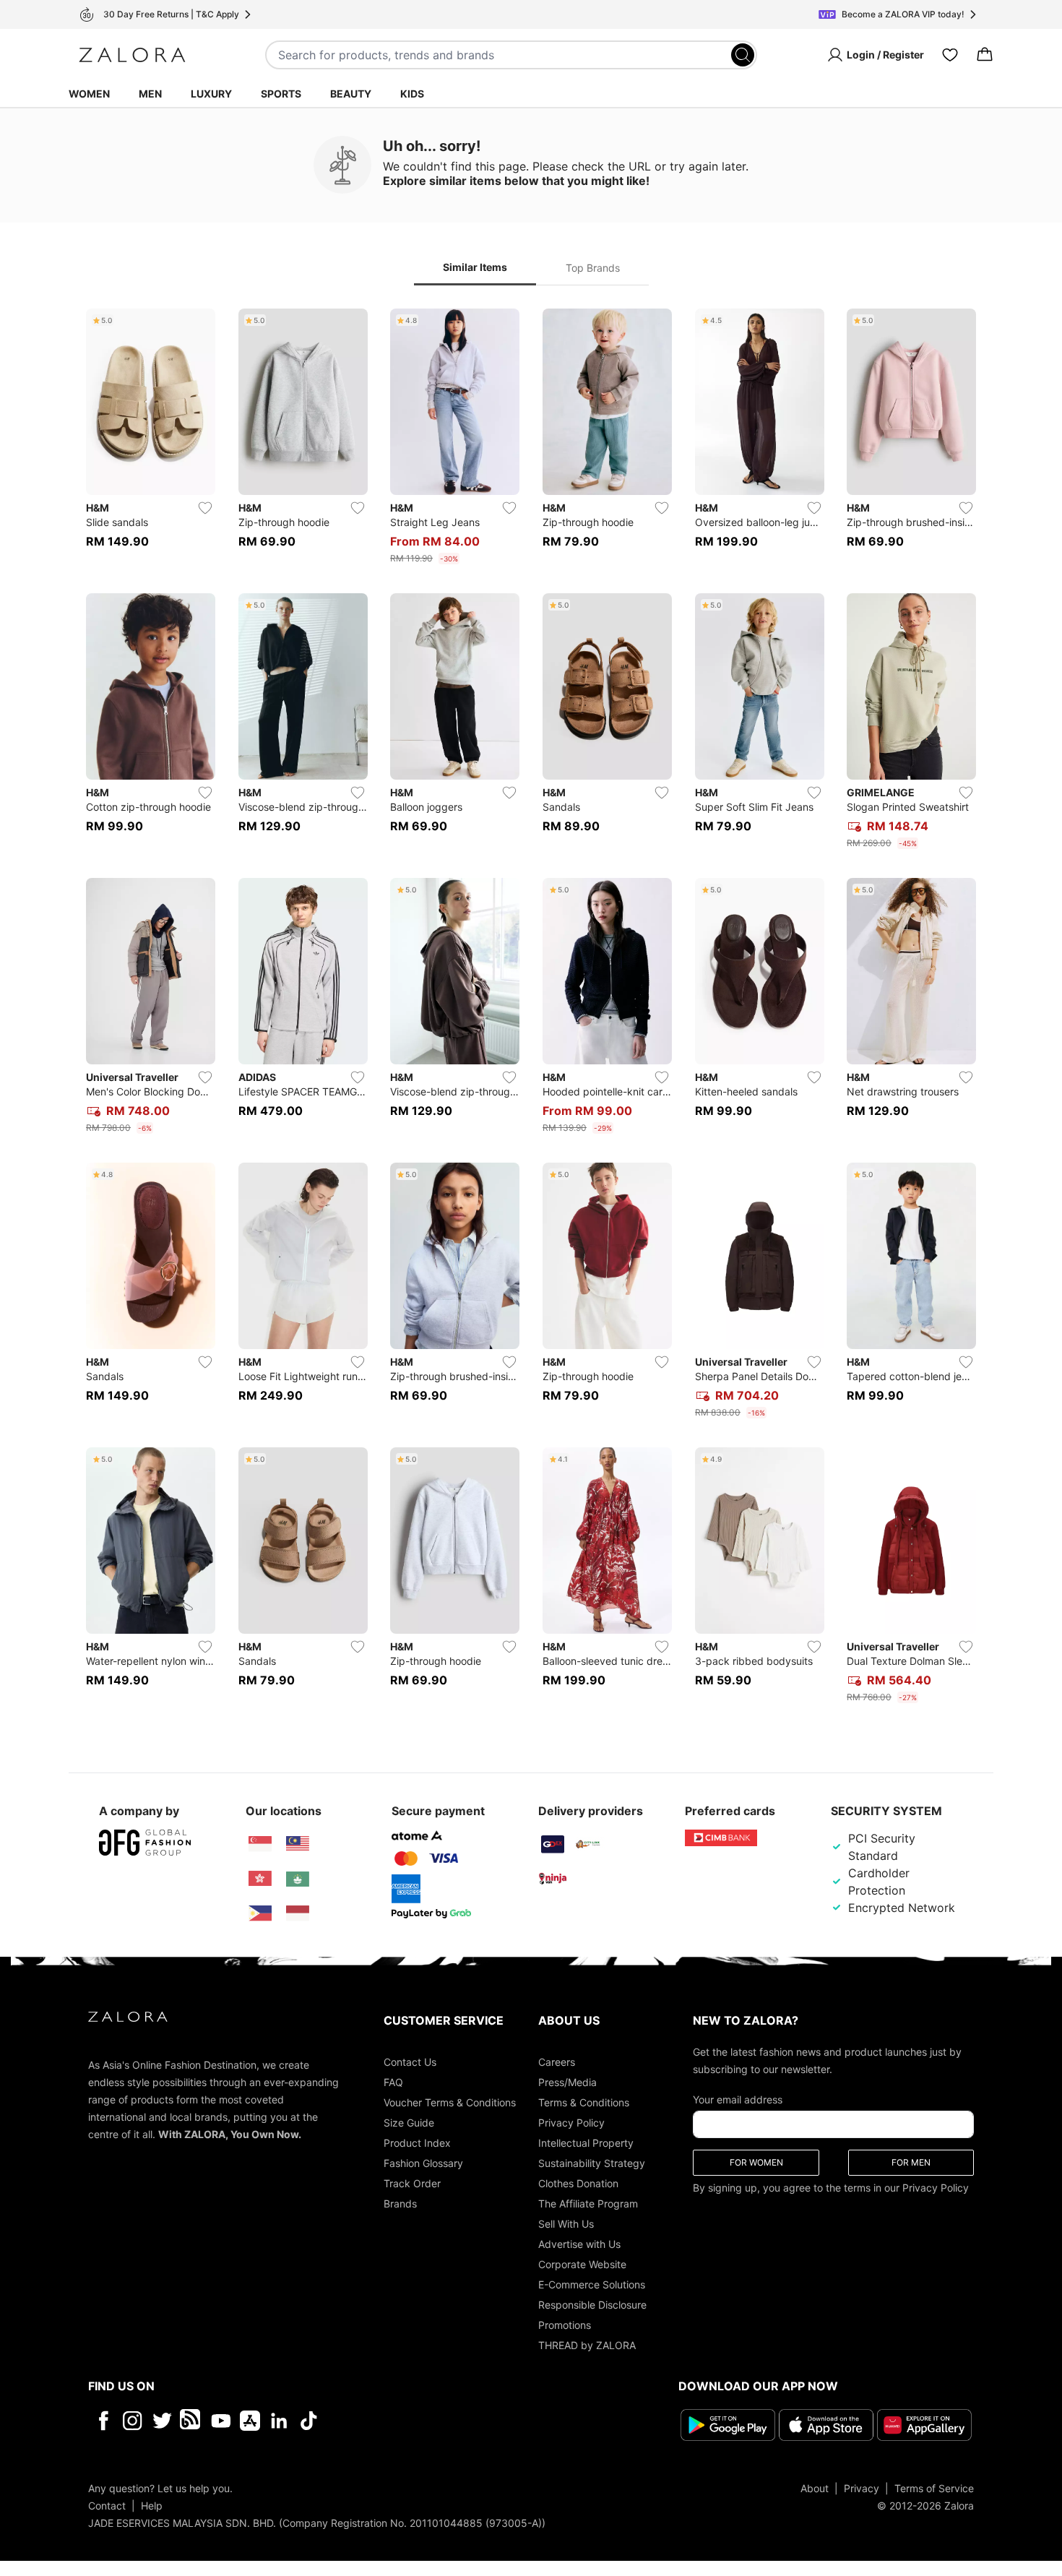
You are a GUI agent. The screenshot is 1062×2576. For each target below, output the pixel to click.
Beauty (351, 94)
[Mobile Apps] (250, 2421)
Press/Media (567, 2082)
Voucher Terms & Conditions (450, 2102)
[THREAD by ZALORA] (191, 2421)
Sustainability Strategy (592, 2163)
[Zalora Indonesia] (298, 1913)
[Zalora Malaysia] (298, 1844)
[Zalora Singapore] (260, 1844)
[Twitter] (162, 2421)
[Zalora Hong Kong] (260, 1879)
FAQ (393, 2082)
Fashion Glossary (423, 2163)
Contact (107, 2506)
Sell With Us (566, 2224)
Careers (557, 2062)
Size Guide (409, 2123)
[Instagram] (133, 2421)
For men (911, 2162)
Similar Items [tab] (475, 267)
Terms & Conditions (584, 2102)
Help (152, 2506)
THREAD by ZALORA (587, 2345)
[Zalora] (132, 55)
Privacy (862, 2488)
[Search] (743, 55)
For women (756, 2162)
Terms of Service (934, 2488)
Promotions (565, 2325)
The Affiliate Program (588, 2204)
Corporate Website (582, 2264)
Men (150, 94)
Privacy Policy (571, 2123)
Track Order (412, 2183)
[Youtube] (221, 2421)
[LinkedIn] (279, 2421)
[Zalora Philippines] (260, 1913)
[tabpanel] (531, 1009)
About (815, 2488)
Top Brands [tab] (593, 268)
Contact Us (410, 2062)
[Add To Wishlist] (205, 508)
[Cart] (985, 55)
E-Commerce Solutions (592, 2284)
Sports (281, 94)
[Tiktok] (402, 2421)
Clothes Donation (578, 2183)
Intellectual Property (586, 2143)
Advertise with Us (579, 2244)
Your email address (738, 2099)
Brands (400, 2204)
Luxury (211, 94)
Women (89, 94)
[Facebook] (103, 2421)
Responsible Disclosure (592, 2305)
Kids (412, 94)
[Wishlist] (950, 55)
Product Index (417, 2143)
